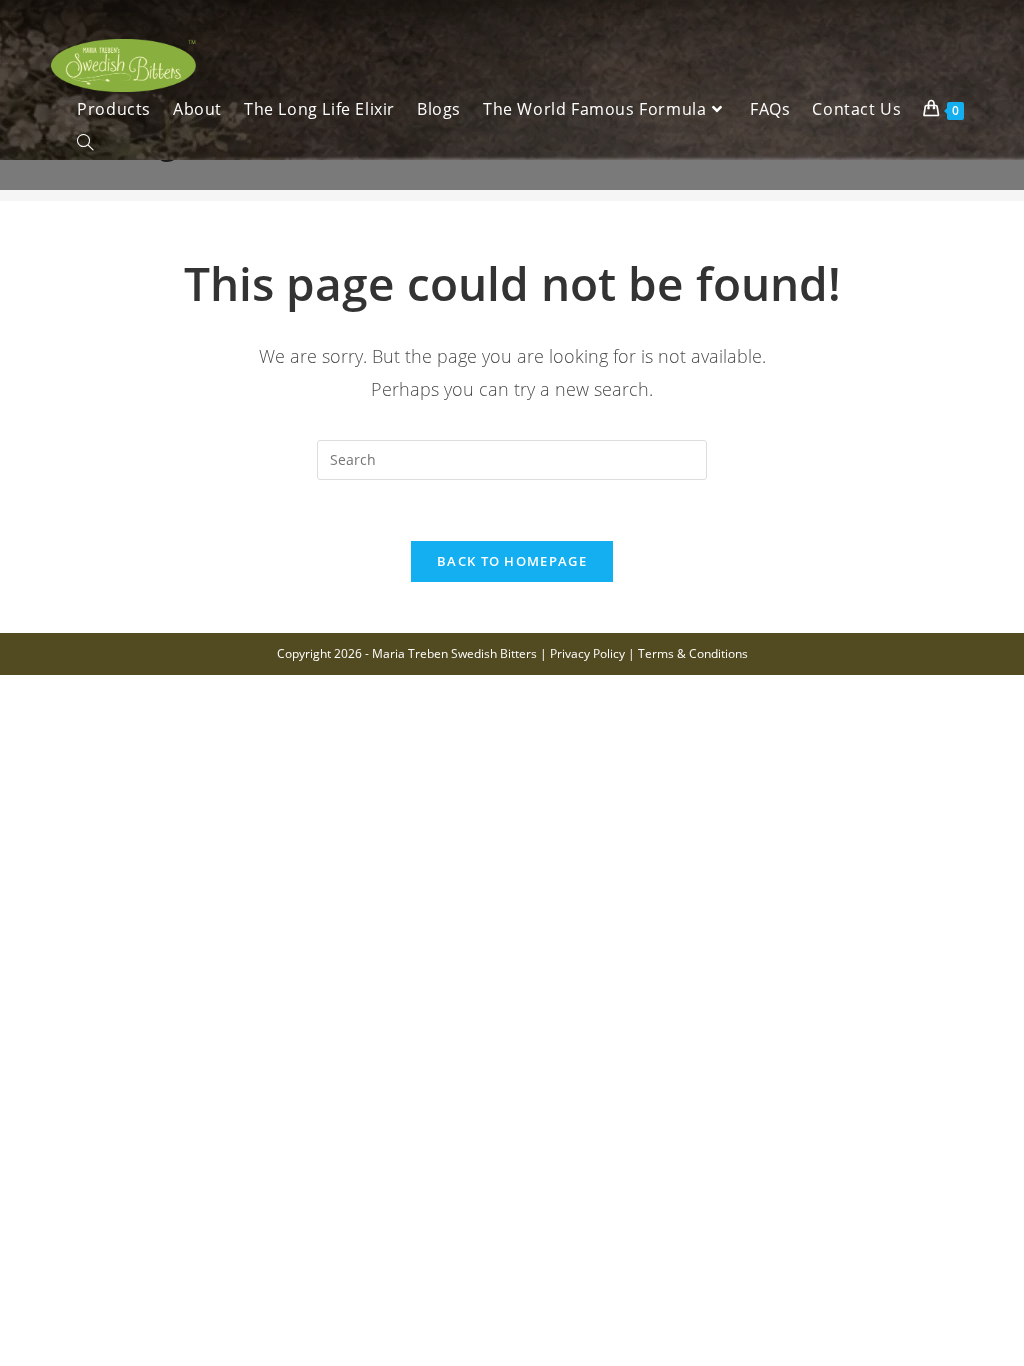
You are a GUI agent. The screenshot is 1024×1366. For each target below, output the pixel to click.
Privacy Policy (587, 653)
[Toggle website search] (85, 143)
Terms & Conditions (693, 653)
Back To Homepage (512, 561)
